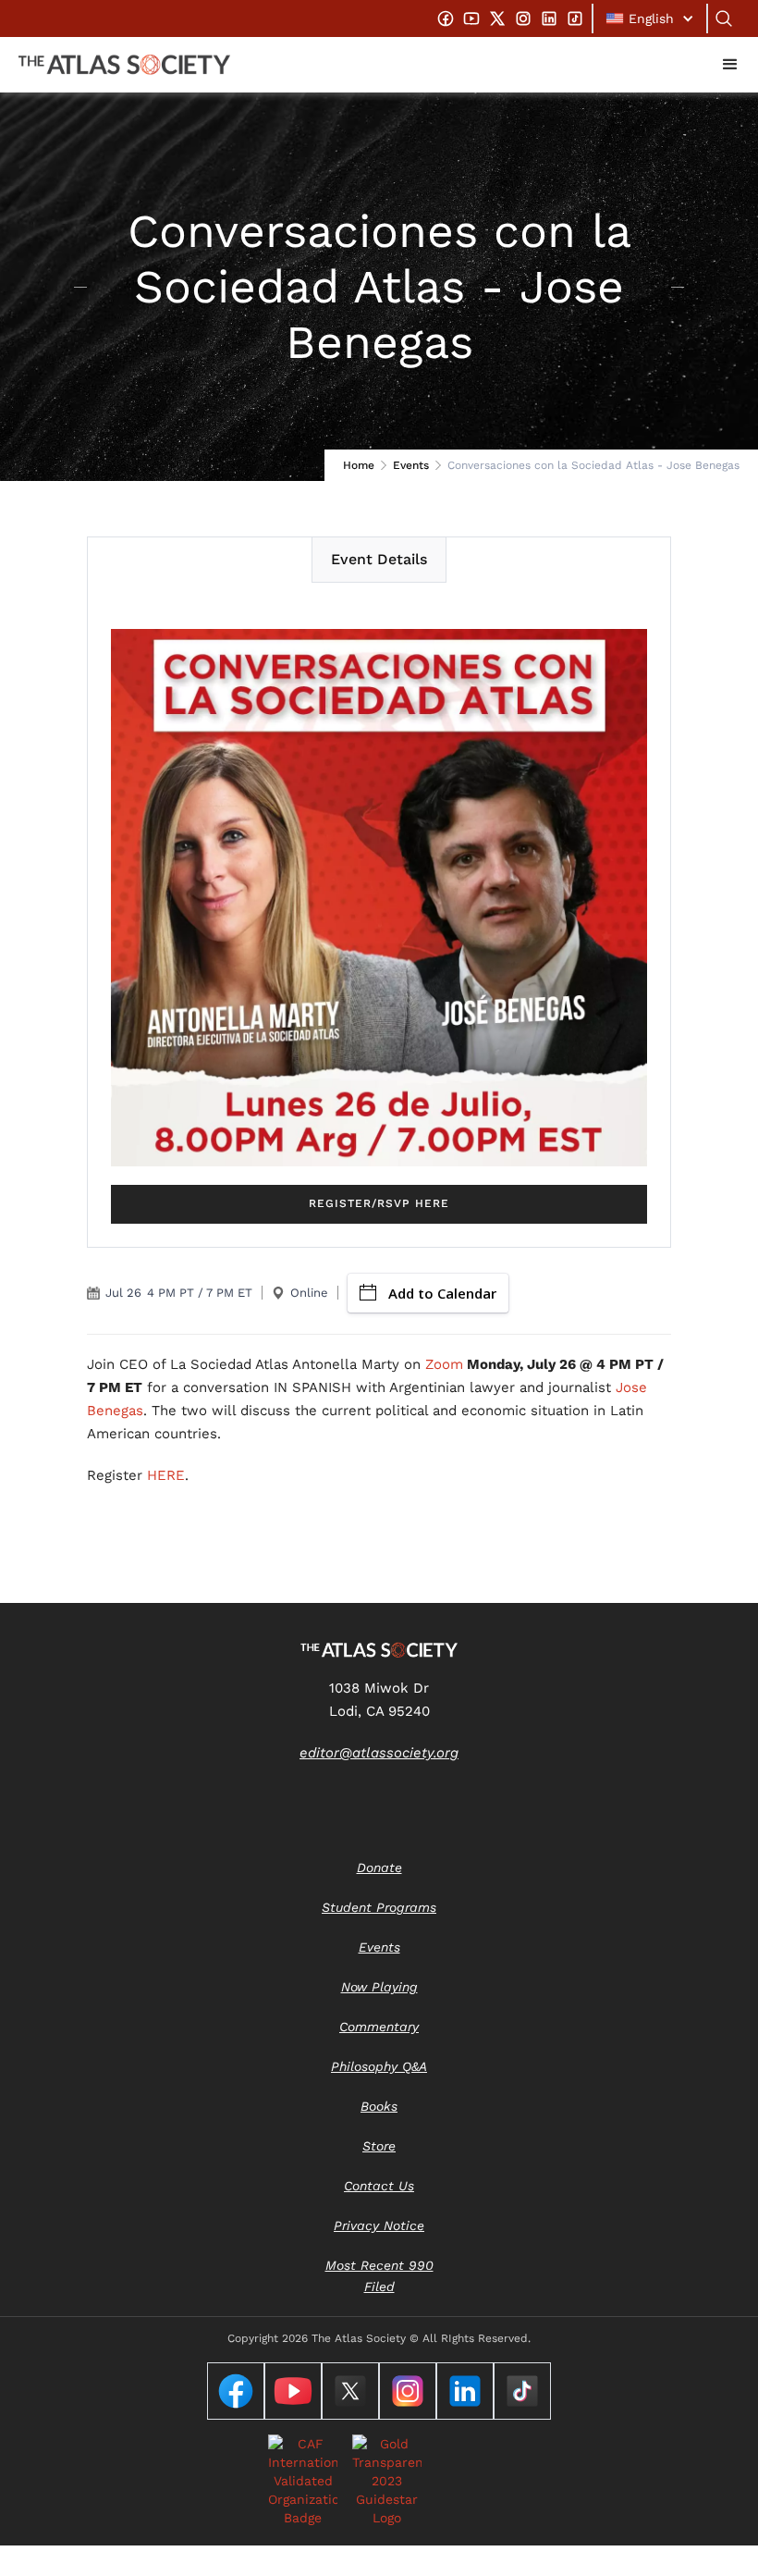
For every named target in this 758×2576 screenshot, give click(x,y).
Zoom (444, 1364)
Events (411, 465)
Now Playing (379, 1987)
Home (359, 465)
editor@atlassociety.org (379, 1753)
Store (379, 2146)
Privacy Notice (379, 2225)
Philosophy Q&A (379, 2066)
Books (379, 2106)
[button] (650, 18)
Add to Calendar (442, 1293)
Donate (379, 1867)
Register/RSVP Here (379, 1203)
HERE (166, 1475)
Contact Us (379, 2186)
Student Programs (379, 1907)
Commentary (379, 2027)
